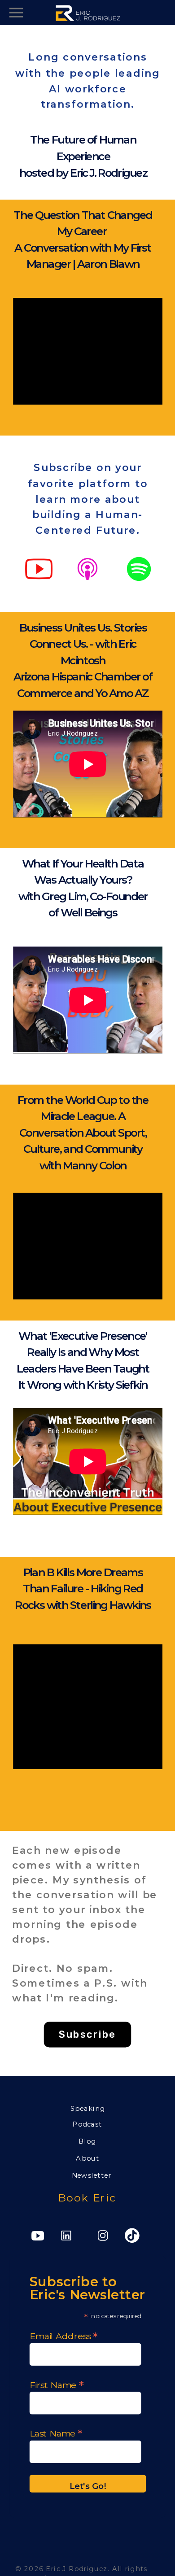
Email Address (64, 2335)
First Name (57, 2384)
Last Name (56, 2433)
